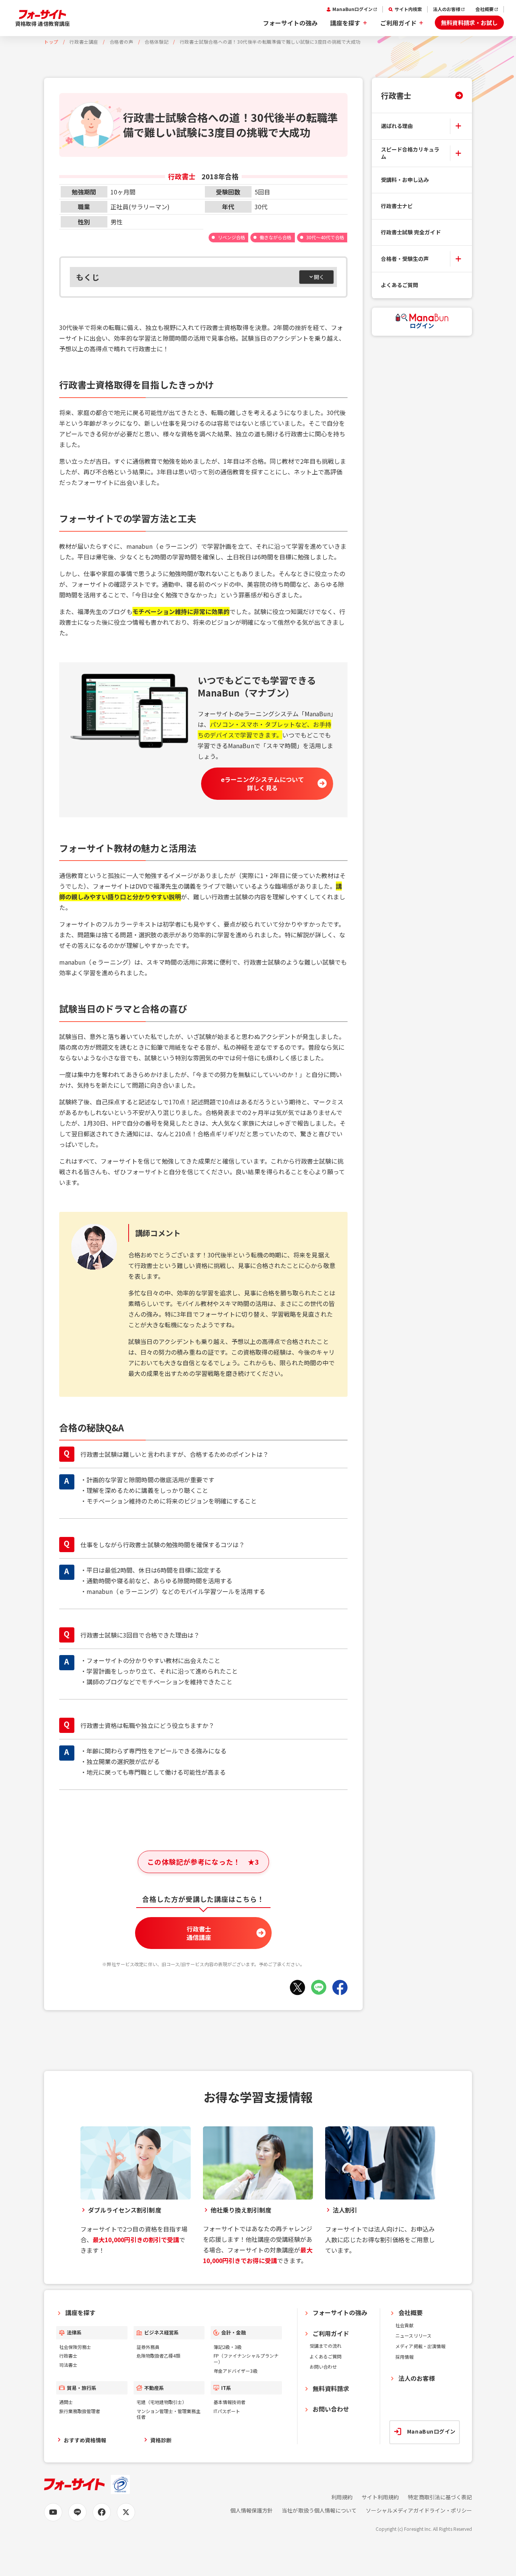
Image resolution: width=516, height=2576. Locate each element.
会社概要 (485, 9)
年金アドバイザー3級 (235, 2371)
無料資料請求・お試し (469, 23)
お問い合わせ (323, 2367)
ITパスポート (227, 2411)
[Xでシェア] (297, 1987)
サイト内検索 (408, 9)
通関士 (66, 2402)
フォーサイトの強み (290, 23)
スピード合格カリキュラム (410, 153)
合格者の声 (122, 42)
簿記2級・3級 (228, 2347)
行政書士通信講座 (199, 1933)
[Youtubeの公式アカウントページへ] (53, 2512)
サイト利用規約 (380, 2497)
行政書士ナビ (397, 206)
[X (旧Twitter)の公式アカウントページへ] (126, 2512)
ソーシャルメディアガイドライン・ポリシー (419, 2510)
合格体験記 (157, 42)
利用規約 (342, 2497)
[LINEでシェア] (319, 1987)
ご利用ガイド (398, 23)
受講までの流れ (326, 2346)
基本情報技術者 (230, 2402)
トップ (51, 42)
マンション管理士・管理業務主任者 (169, 2414)
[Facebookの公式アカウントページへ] (102, 2512)
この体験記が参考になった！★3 (203, 1862)
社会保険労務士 (75, 2347)
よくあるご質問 (400, 285)
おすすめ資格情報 (85, 2440)
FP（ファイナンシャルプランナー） (246, 2359)
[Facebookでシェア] (340, 1987)
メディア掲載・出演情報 (420, 2346)
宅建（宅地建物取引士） (162, 2402)
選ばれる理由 (397, 126)
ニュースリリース (413, 2335)
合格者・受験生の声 (405, 259)
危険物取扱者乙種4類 (158, 2356)
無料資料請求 (331, 2388)
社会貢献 (404, 2325)
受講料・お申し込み (405, 180)
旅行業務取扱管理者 (80, 2411)
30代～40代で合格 (325, 237)
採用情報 (404, 2357)
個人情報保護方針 (252, 2510)
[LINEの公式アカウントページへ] (77, 2512)
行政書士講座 (84, 42)
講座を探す (345, 23)
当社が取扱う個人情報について (319, 2510)
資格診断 (161, 2440)
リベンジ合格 (231, 237)
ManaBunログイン (352, 9)
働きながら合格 (275, 237)
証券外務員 (148, 2347)
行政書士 (396, 95)
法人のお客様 (447, 9)
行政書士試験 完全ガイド (411, 232)
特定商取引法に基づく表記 (440, 2497)
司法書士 (68, 2365)
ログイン (422, 325)
